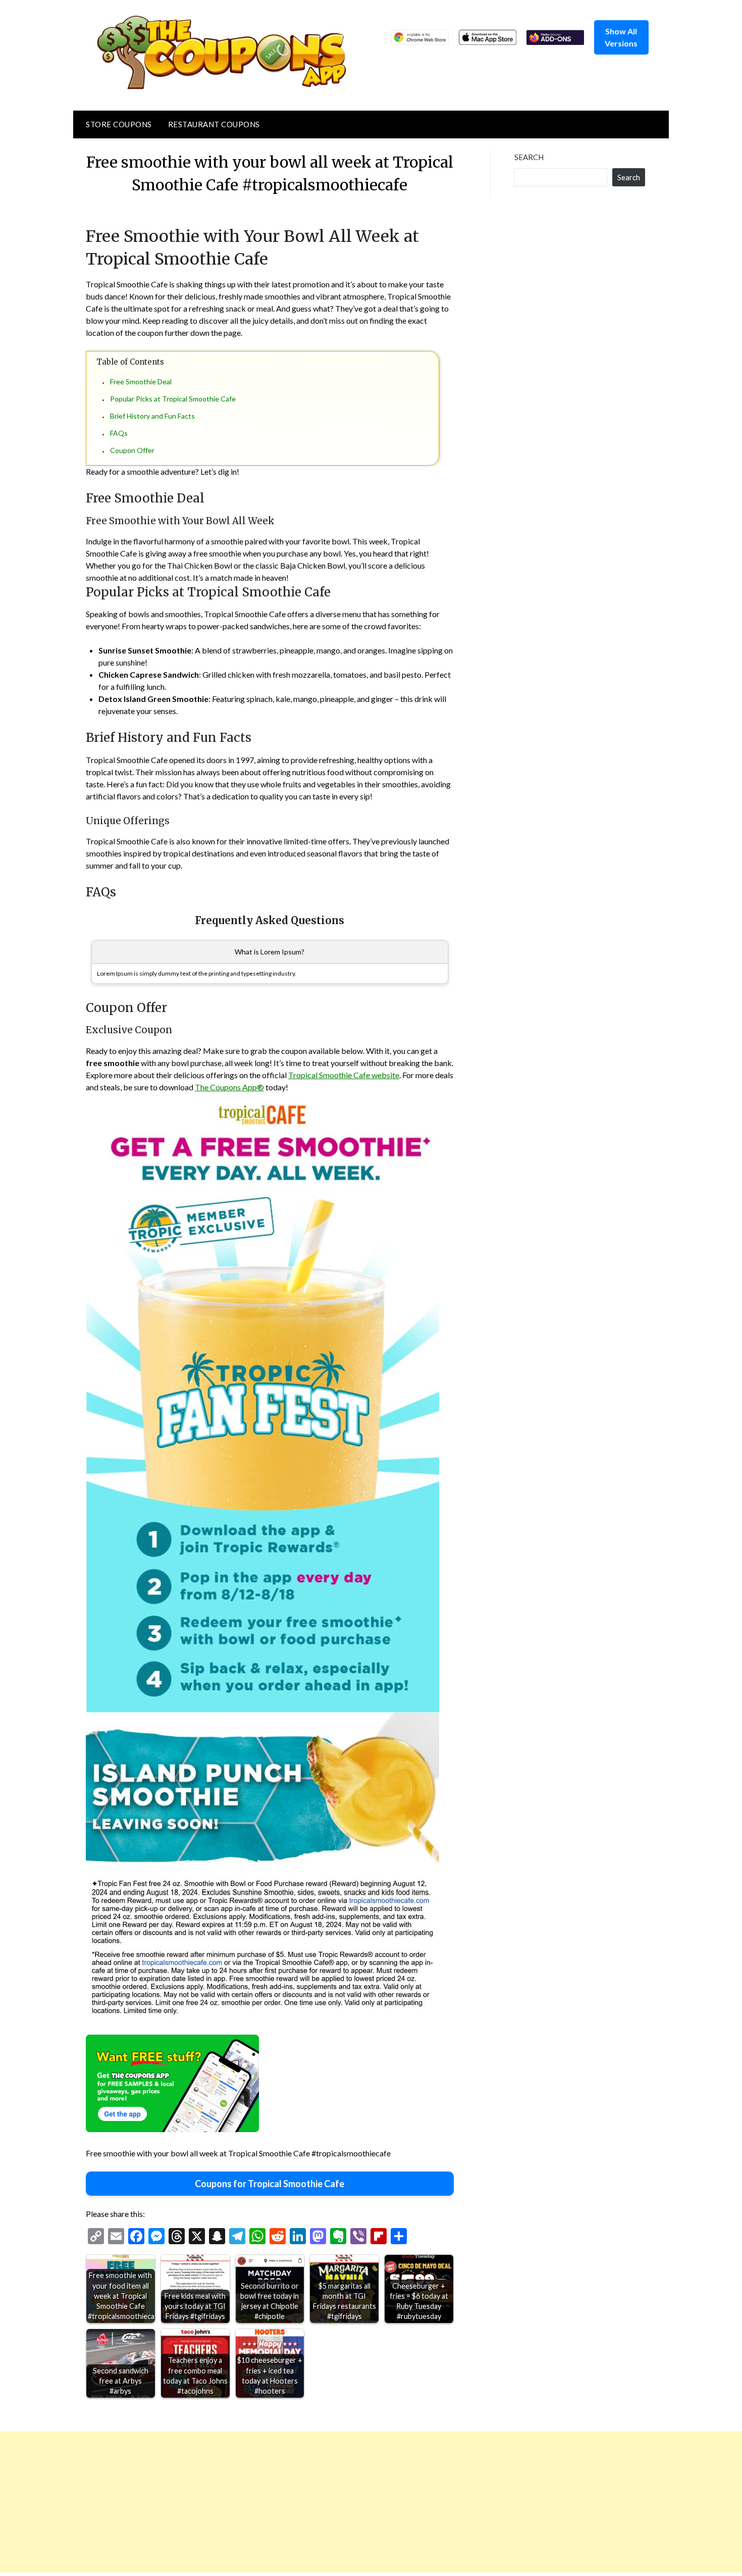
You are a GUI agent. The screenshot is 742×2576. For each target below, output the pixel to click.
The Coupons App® (229, 1087)
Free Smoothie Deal (141, 382)
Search (529, 157)
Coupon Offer (132, 450)
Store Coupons (119, 124)
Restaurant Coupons (214, 124)
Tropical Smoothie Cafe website (344, 1075)
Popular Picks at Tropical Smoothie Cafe (173, 399)
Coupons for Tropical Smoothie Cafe (270, 2184)
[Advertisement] (303, 2502)
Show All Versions (621, 37)
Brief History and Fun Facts (152, 416)
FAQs (119, 433)
